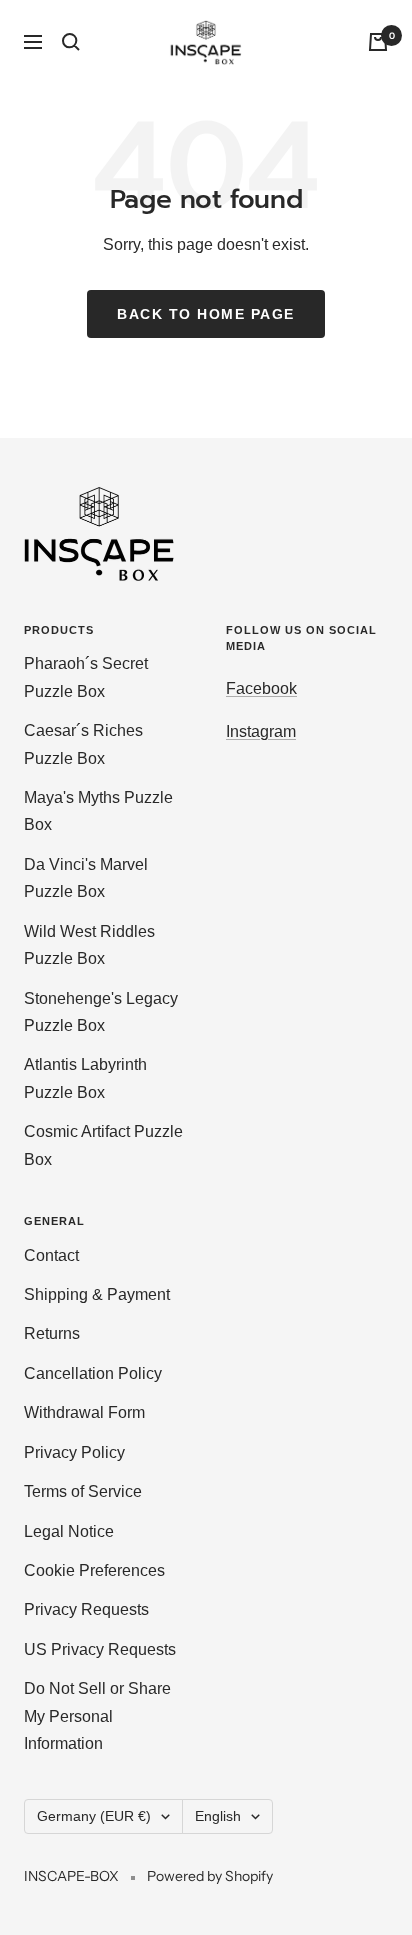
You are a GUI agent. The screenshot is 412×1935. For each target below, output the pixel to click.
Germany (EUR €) (94, 1816)
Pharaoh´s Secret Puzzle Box (86, 677)
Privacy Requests (86, 1609)
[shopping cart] (378, 42)
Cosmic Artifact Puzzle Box (103, 1145)
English (218, 1816)
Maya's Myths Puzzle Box (98, 811)
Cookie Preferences (94, 1570)
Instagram (261, 731)
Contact (51, 1255)
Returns (52, 1333)
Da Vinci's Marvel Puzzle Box (86, 878)
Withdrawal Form (84, 1412)
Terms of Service (83, 1491)
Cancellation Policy (93, 1373)
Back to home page (206, 314)
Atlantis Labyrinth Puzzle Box (85, 1078)
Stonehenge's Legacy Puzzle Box (101, 1012)
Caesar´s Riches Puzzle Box (83, 744)
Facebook (261, 688)
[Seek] (71, 42)
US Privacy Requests (100, 1649)
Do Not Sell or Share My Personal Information (97, 1716)
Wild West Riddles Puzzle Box (89, 945)
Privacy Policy (74, 1452)
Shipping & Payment (97, 1294)
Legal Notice (69, 1531)
